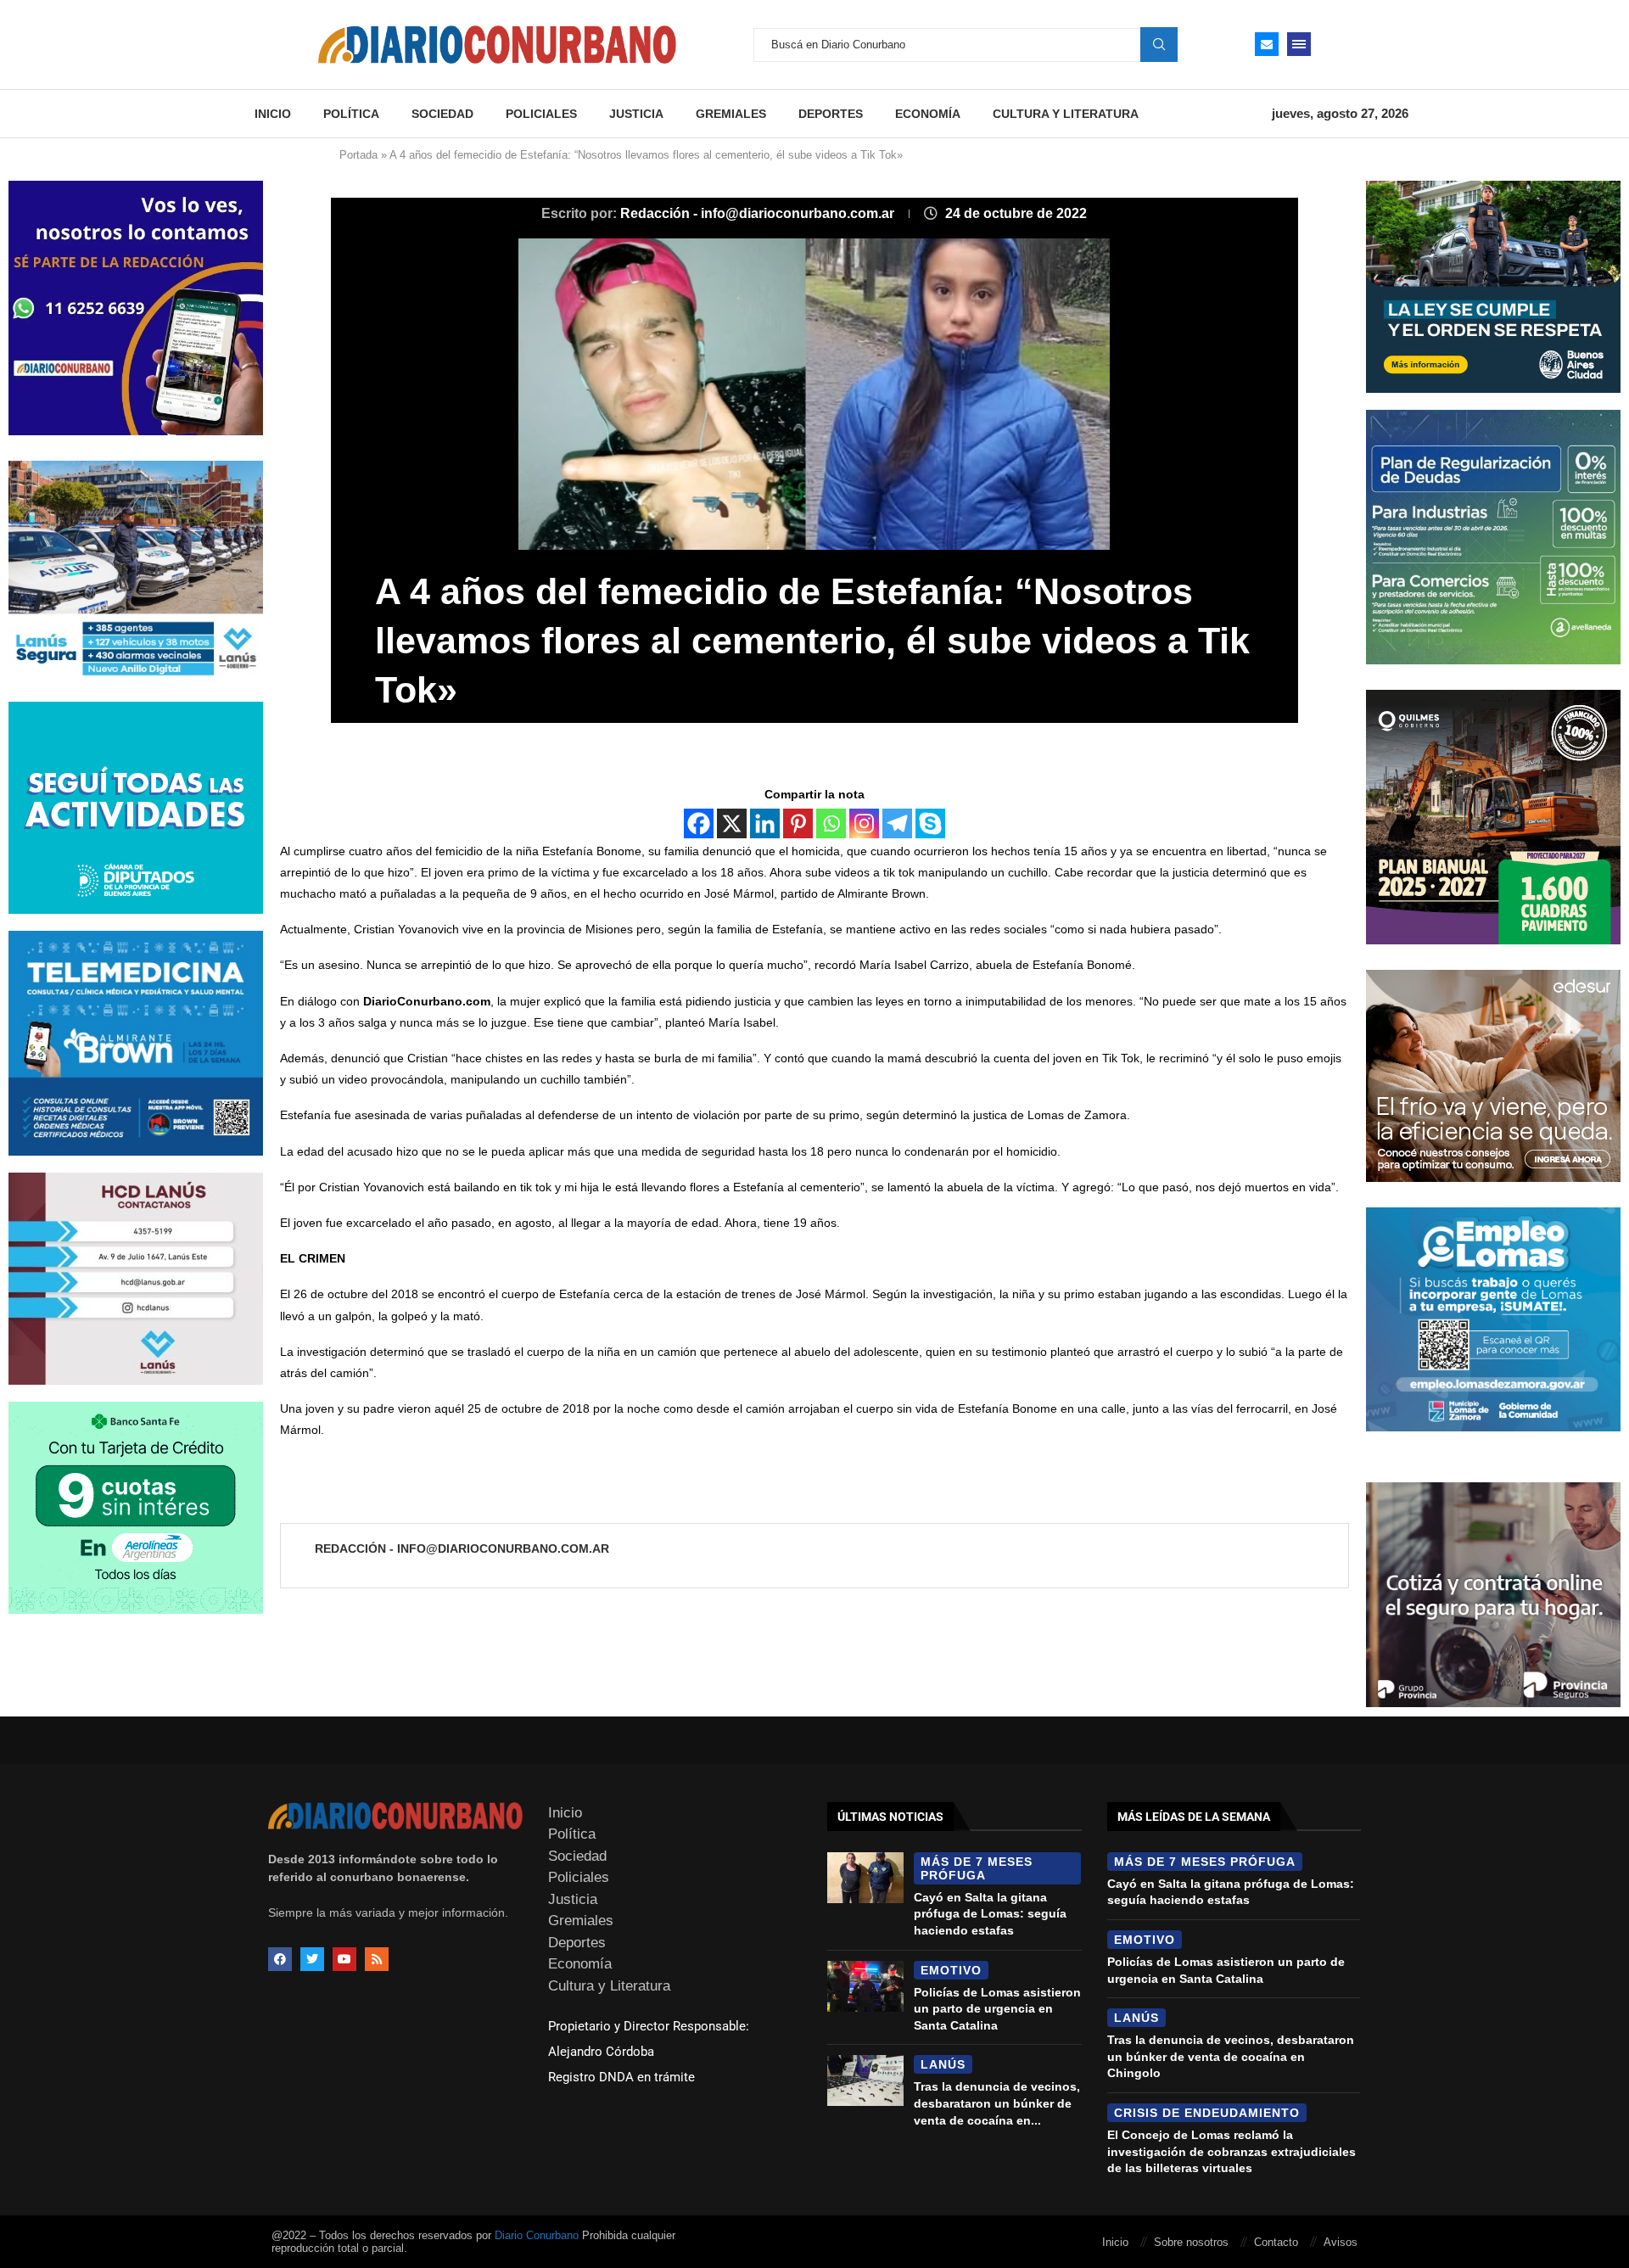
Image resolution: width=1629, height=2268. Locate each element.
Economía (928, 114)
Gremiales (731, 114)
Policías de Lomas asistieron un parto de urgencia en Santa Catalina (997, 2009)
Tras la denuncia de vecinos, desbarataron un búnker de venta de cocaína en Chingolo (1231, 2056)
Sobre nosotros (1191, 2242)
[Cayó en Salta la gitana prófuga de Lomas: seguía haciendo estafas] (865, 1878)
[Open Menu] (1299, 44)
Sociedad (442, 114)
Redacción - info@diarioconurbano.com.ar (759, 213)
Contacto (1276, 2242)
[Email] (1267, 44)
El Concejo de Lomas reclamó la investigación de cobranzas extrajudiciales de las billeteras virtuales (1232, 2151)
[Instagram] (864, 823)
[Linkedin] (765, 823)
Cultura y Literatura (1066, 114)
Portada (358, 155)
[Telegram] (897, 823)
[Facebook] (699, 823)
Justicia (636, 114)
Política (351, 114)
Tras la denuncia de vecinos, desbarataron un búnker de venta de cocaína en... (997, 2103)
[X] (732, 823)
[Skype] (930, 823)
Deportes (831, 114)
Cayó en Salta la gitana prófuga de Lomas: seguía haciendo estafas (990, 1914)
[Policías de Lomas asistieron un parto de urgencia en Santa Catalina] (865, 1986)
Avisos (1341, 2242)
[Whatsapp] (831, 823)
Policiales (541, 114)
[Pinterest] (798, 823)
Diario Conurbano (537, 2235)
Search (1159, 44)
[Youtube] (344, 1959)
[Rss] (377, 1959)
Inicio (273, 114)
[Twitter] (312, 1959)
